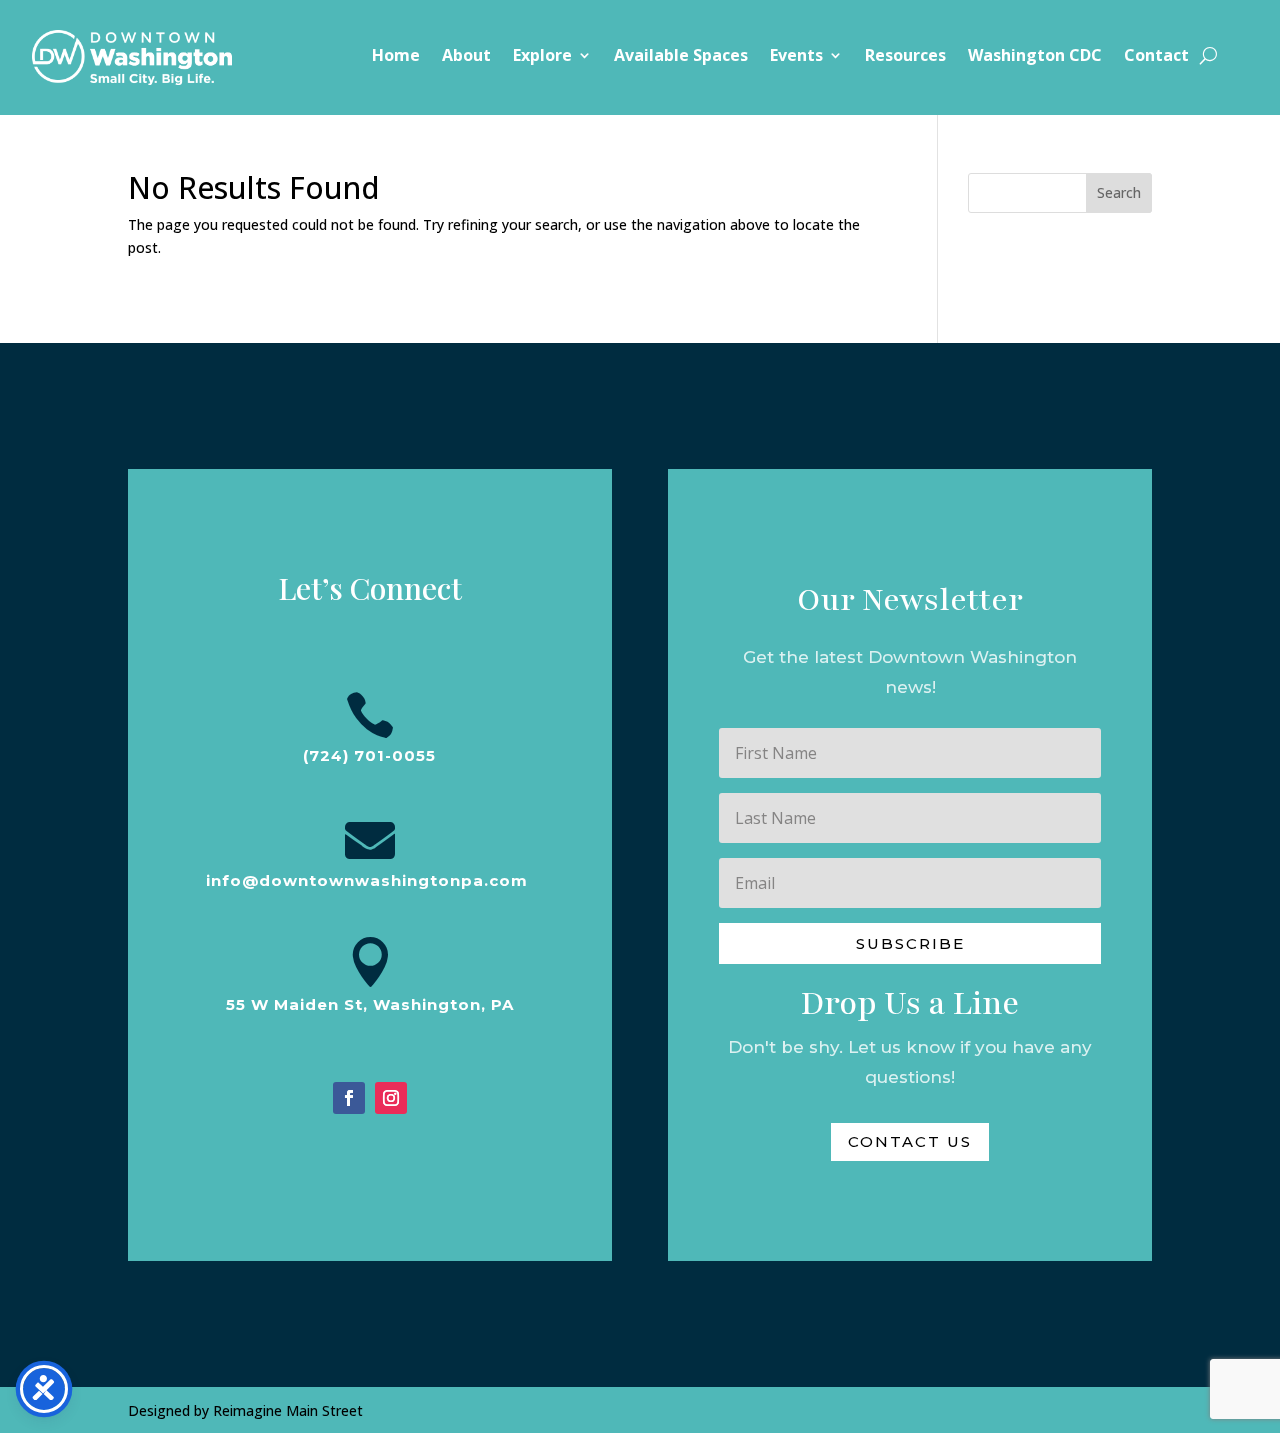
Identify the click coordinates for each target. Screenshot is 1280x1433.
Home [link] (396, 57)
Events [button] (796, 57)
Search (1119, 192)
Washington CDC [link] (1035, 57)
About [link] (466, 57)
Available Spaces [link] (681, 57)
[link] (132, 57)
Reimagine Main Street (288, 1410)
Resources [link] (905, 57)
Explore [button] (542, 57)
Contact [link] (1156, 57)
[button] (909, 943)
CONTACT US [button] (910, 1141)
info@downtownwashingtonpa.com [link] (367, 880)
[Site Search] (1208, 55)
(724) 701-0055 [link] (369, 755)
